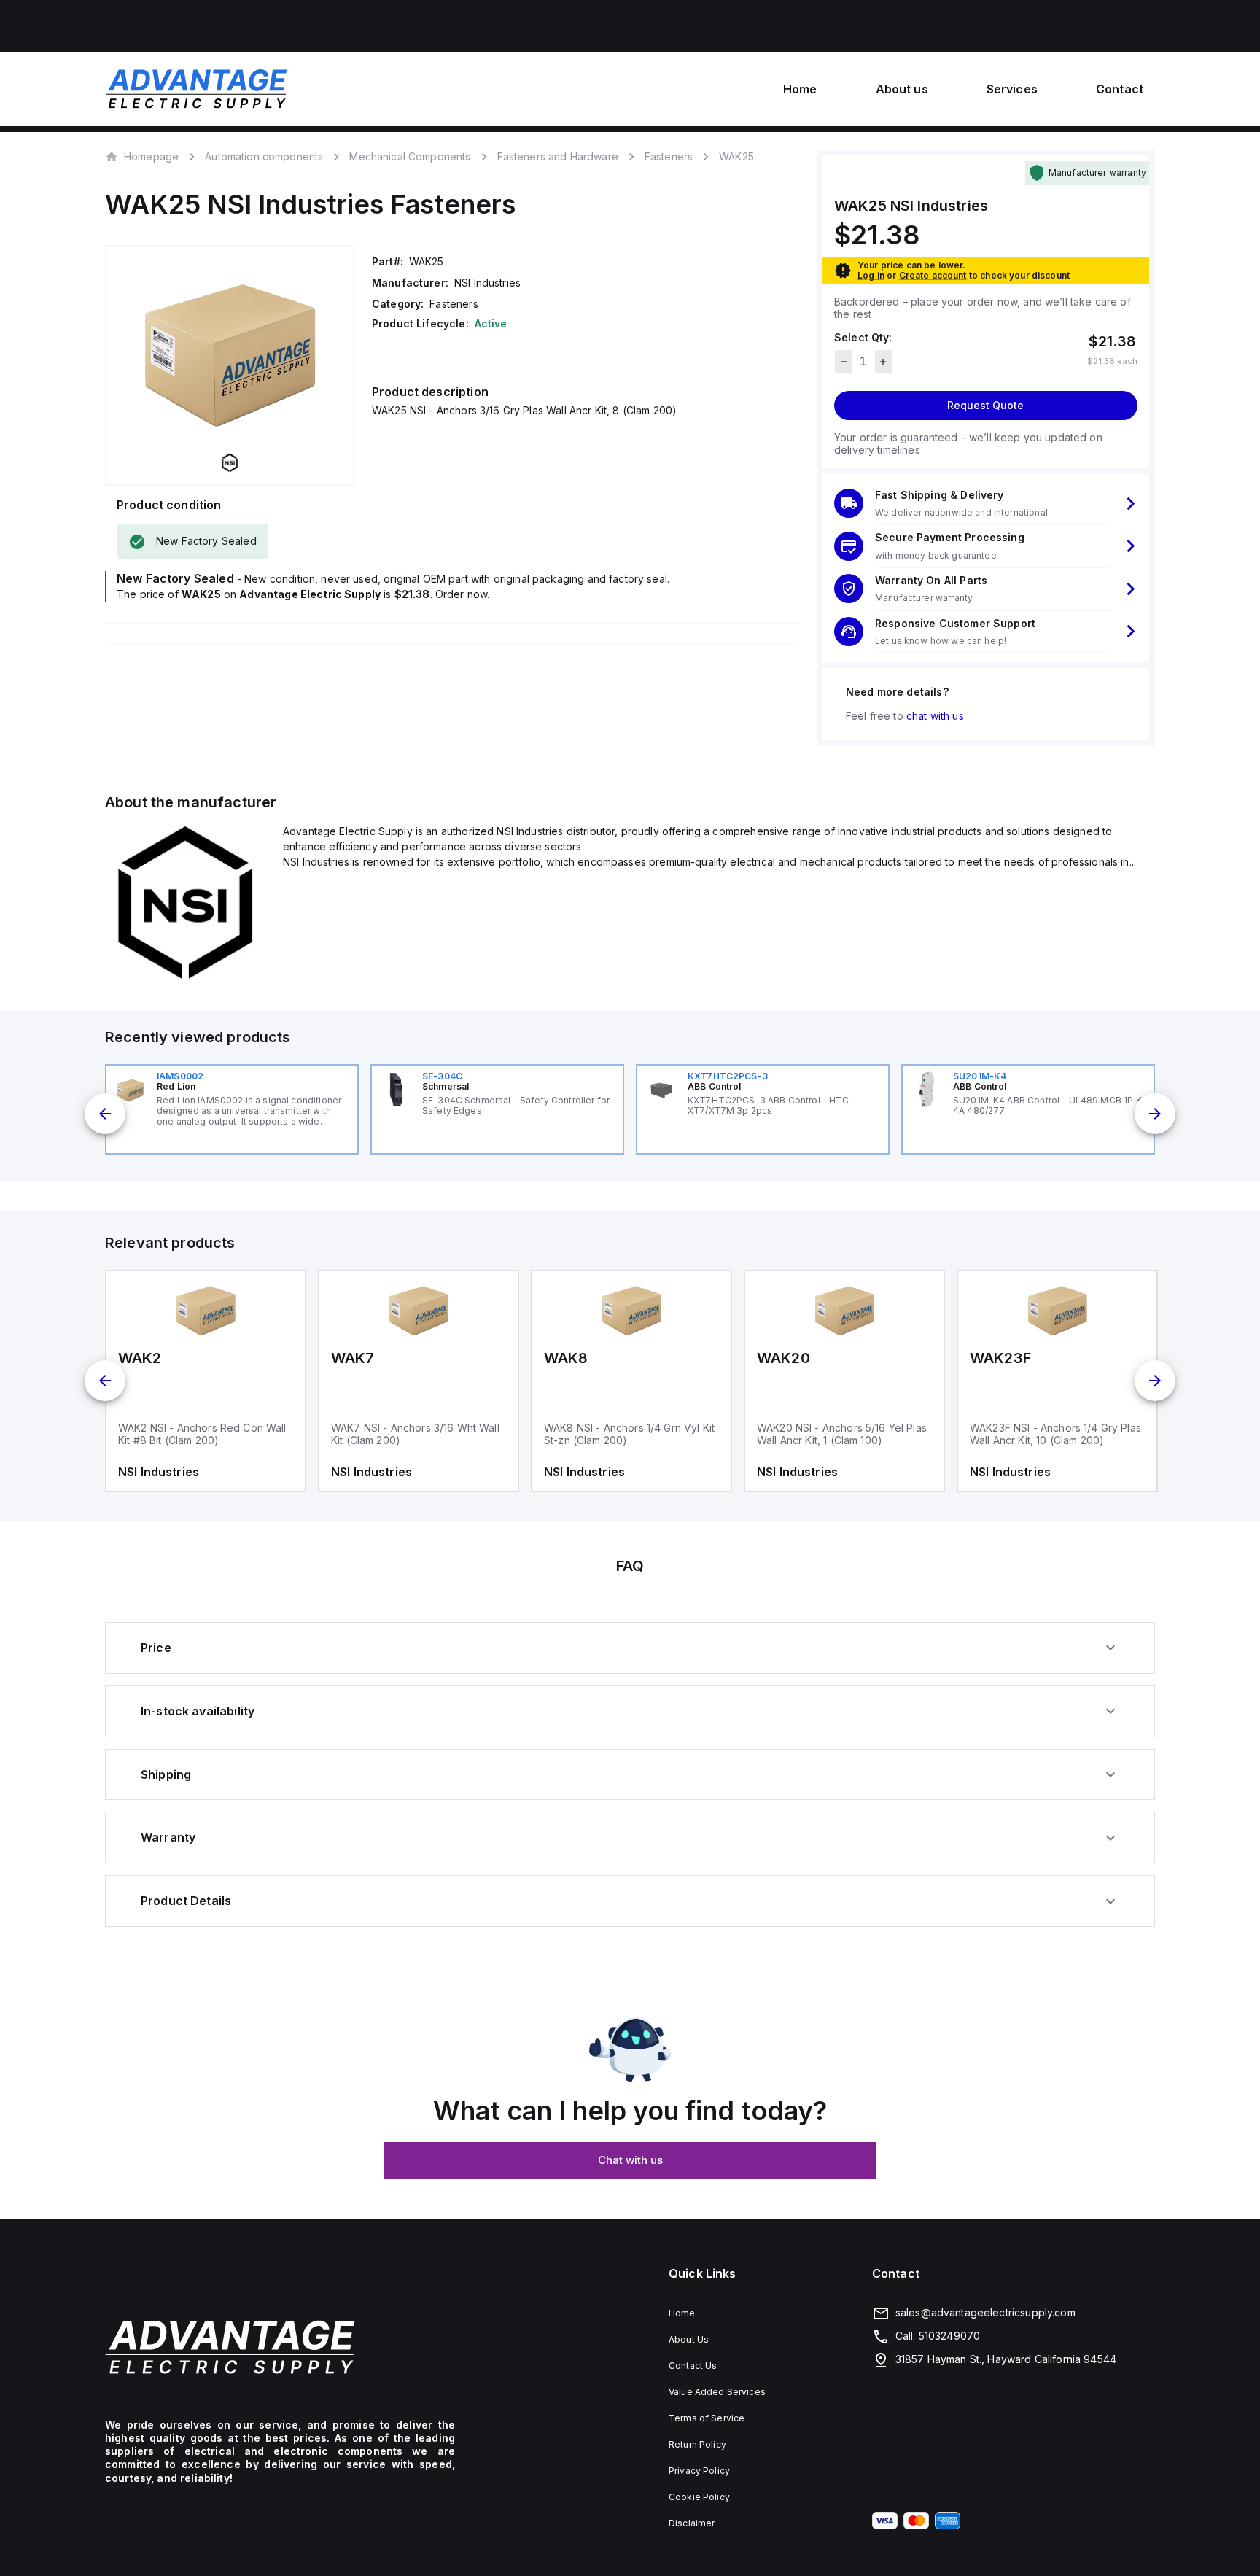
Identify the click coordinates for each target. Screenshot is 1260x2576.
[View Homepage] (196, 89)
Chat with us (630, 2160)
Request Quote (985, 405)
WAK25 (736, 157)
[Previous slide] (105, 1114)
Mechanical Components (410, 156)
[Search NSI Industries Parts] (185, 979)
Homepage (151, 156)
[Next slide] (1155, 1114)
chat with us (935, 716)
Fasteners (669, 156)
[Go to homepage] (280, 2347)
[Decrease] (843, 362)
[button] (986, 504)
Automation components (264, 156)
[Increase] (883, 362)
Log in (871, 275)
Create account (933, 275)
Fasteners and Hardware (558, 156)
